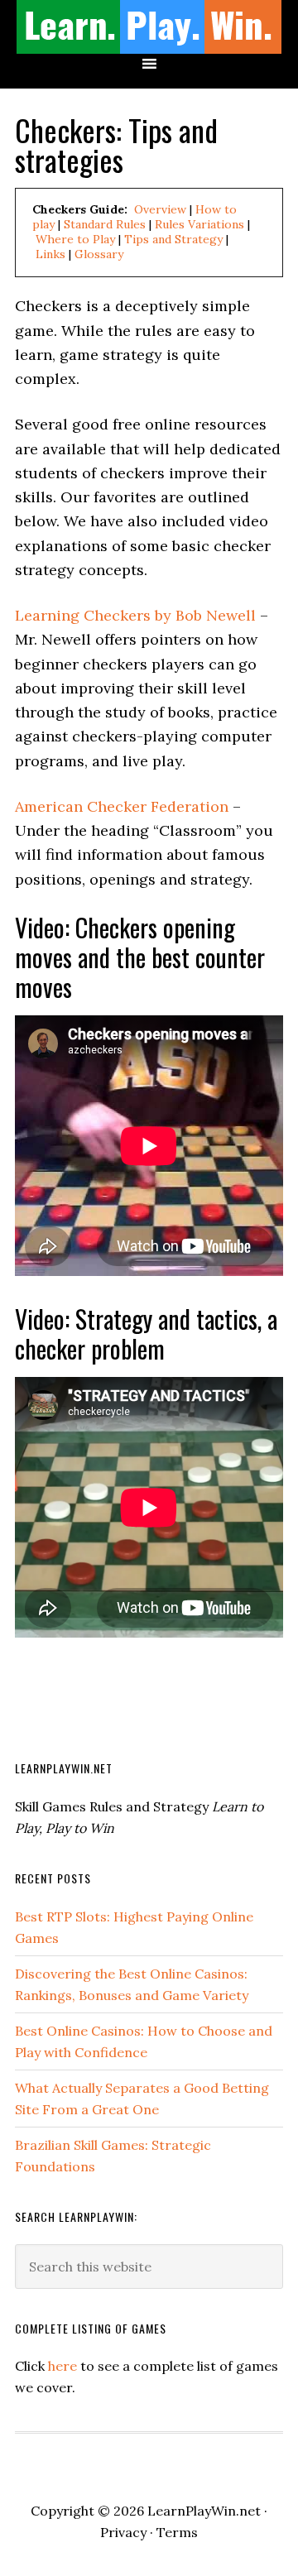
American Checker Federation (122, 806)
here (62, 2366)
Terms (177, 2532)
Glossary (99, 254)
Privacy (123, 2532)
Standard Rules (105, 224)
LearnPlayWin (149, 27)
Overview (160, 209)
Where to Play (75, 239)
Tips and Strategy (173, 239)
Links (50, 254)
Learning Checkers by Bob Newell (135, 615)
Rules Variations (199, 224)
